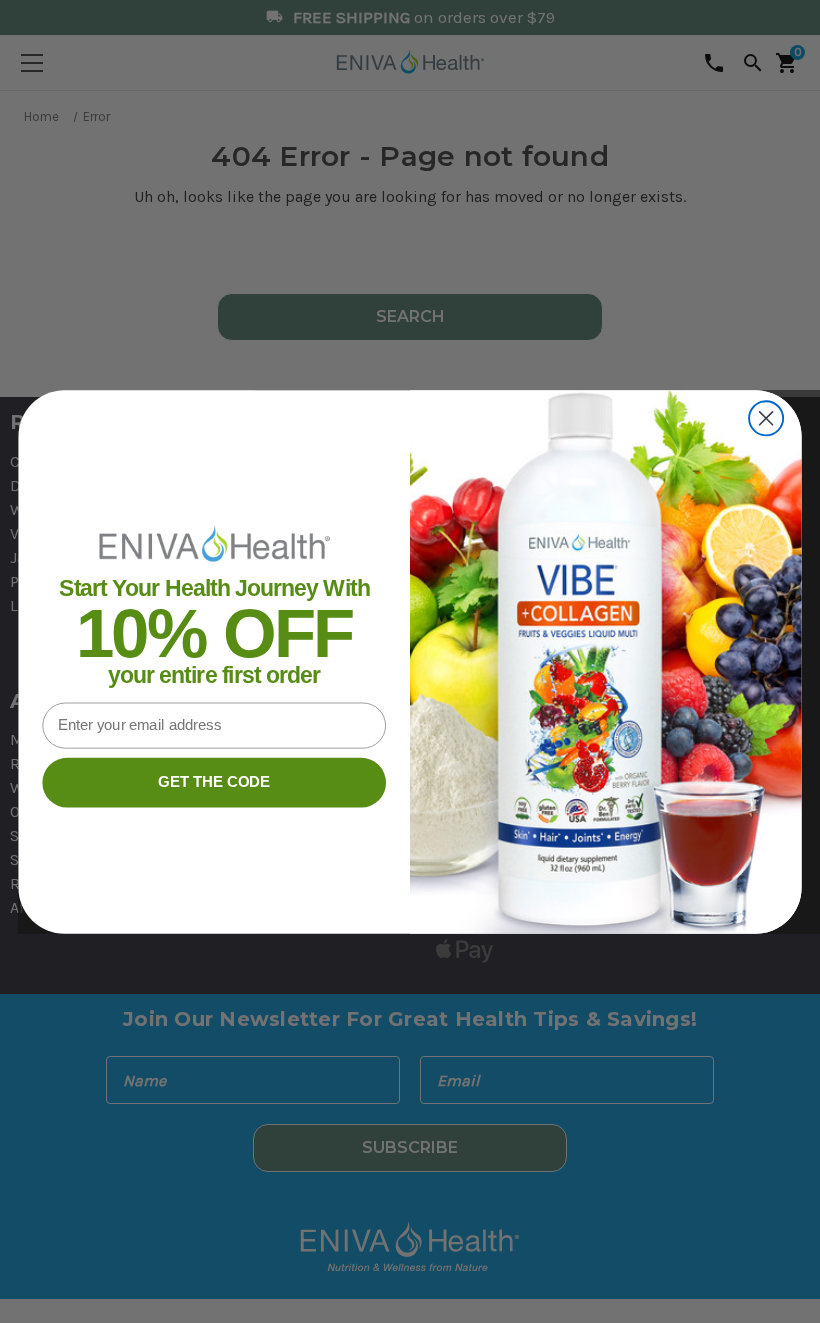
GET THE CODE (213, 782)
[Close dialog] (766, 418)
